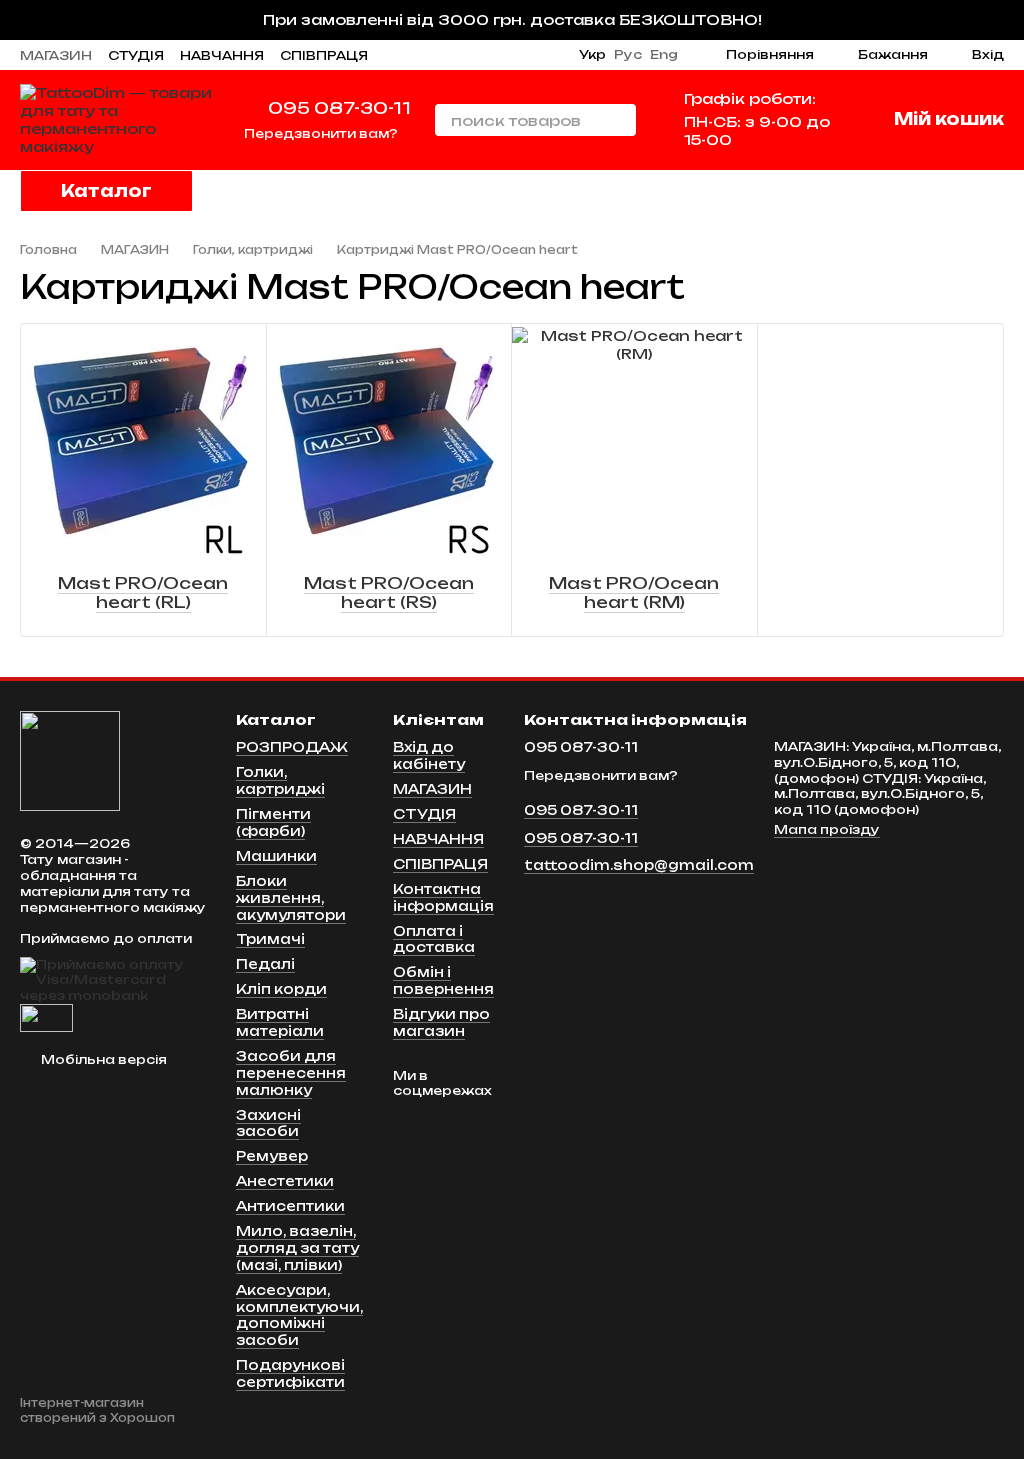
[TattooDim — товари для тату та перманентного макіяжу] (70, 760)
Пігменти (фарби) (273, 822)
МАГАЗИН (56, 55)
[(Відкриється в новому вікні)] (46, 1016)
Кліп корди (281, 989)
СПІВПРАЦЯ (324, 55)
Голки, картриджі (280, 780)
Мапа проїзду (827, 829)
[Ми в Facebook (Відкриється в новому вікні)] (527, 55)
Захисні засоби (268, 1123)
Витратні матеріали (280, 1022)
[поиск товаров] (620, 120)
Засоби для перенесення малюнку (291, 1073)
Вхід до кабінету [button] (429, 755)
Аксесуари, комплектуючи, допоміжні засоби (299, 1315)
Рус (628, 55)
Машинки (276, 856)
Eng (664, 55)
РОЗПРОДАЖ (292, 747)
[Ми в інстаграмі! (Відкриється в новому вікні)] (503, 55)
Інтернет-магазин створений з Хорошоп (97, 1410)
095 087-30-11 (339, 108)
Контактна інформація (443, 897)
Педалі (265, 964)
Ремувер (272, 1156)
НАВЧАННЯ (222, 55)
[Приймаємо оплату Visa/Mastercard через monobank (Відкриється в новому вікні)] (113, 979)
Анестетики (285, 1181)
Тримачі (270, 939)
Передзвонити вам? (321, 133)
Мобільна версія (102, 1059)
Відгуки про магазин (441, 1022)
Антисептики (290, 1206)
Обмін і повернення (443, 980)
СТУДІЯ (136, 55)
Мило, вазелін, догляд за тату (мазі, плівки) (297, 1248)
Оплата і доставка (434, 939)
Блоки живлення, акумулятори (291, 898)
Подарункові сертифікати (290, 1373)
